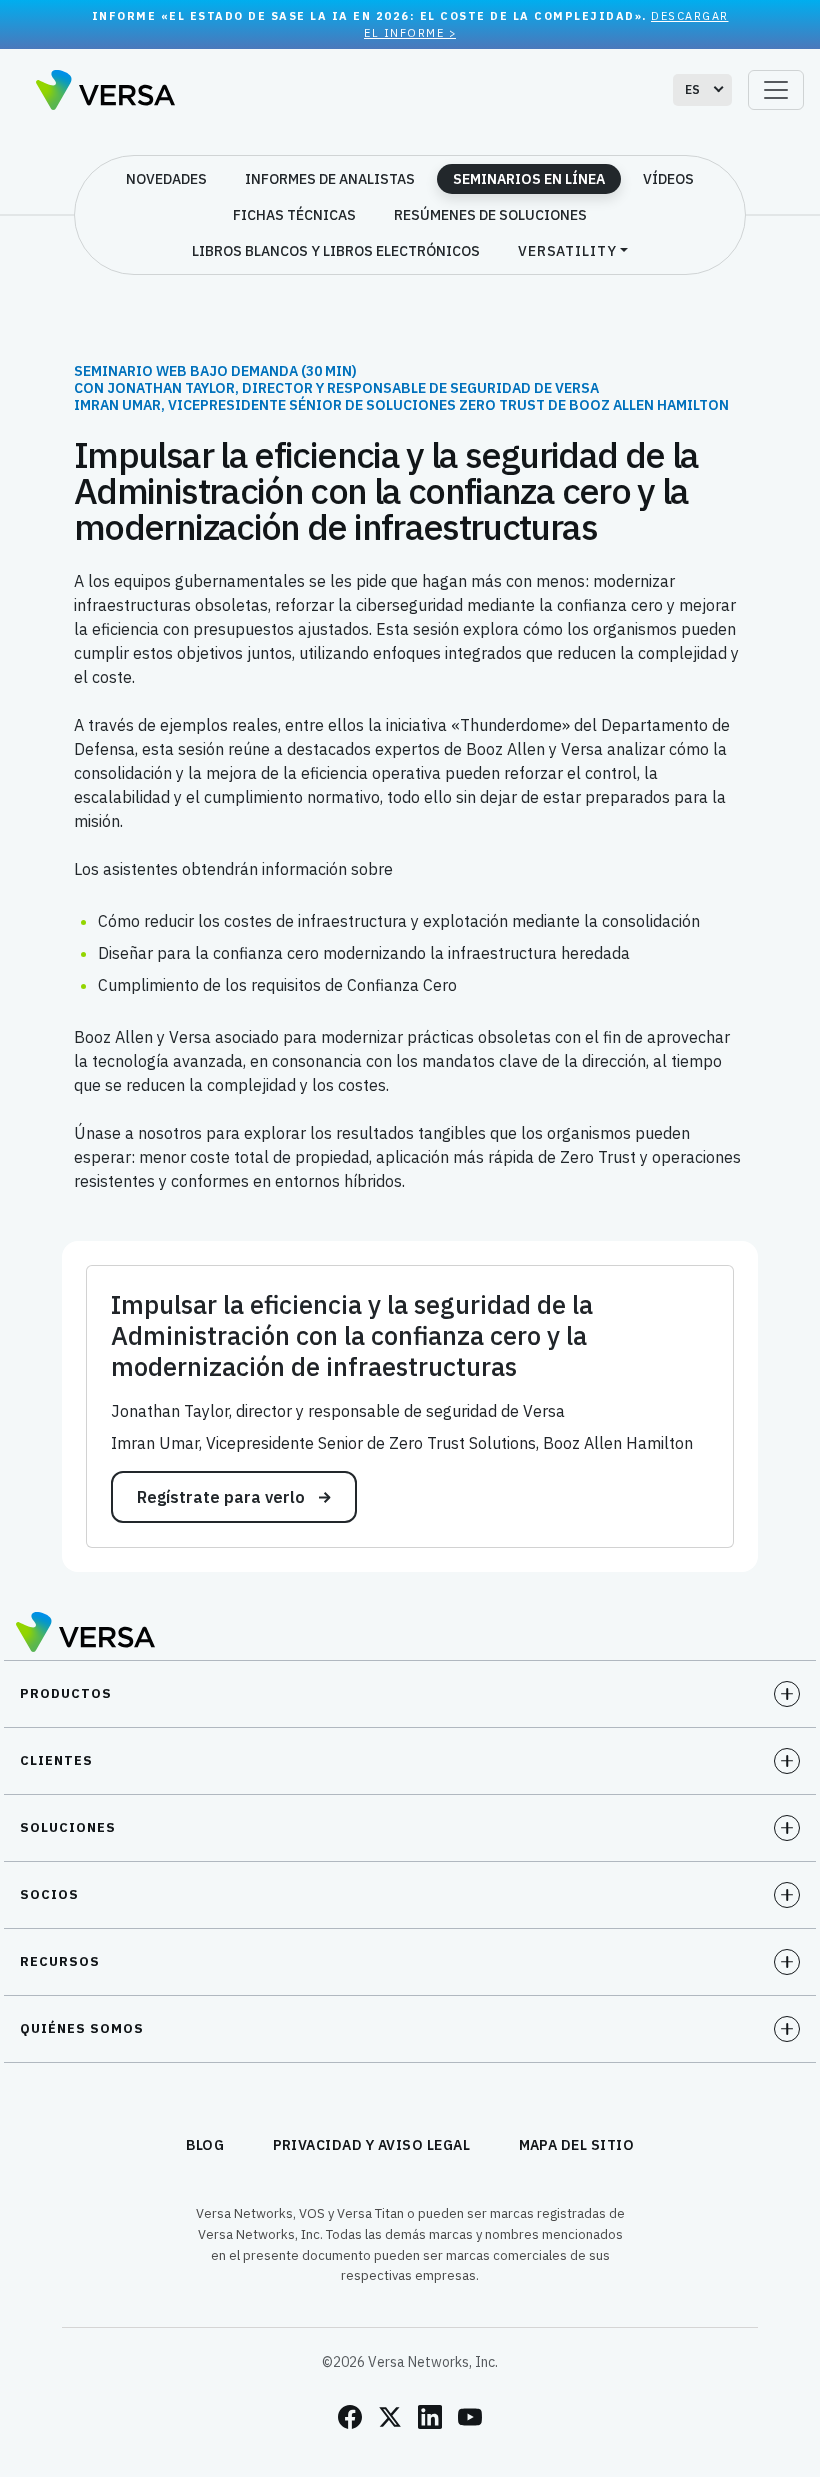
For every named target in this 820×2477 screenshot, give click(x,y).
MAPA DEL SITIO (577, 2145)
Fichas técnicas (294, 215)
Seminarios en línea (529, 179)
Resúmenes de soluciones (490, 215)
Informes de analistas (330, 179)
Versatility (567, 251)
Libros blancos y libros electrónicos (336, 251)
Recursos (60, 1961)
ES (693, 89)
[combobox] (702, 90)
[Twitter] (390, 2417)
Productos (66, 1693)
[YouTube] (470, 2417)
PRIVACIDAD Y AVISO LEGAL (372, 2145)
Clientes (56, 1760)
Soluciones (68, 1827)
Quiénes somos (82, 2028)
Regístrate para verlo (223, 1497)
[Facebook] (350, 2417)
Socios (49, 1894)
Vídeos (668, 179)
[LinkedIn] (430, 2417)
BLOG (205, 2145)
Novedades (166, 179)
